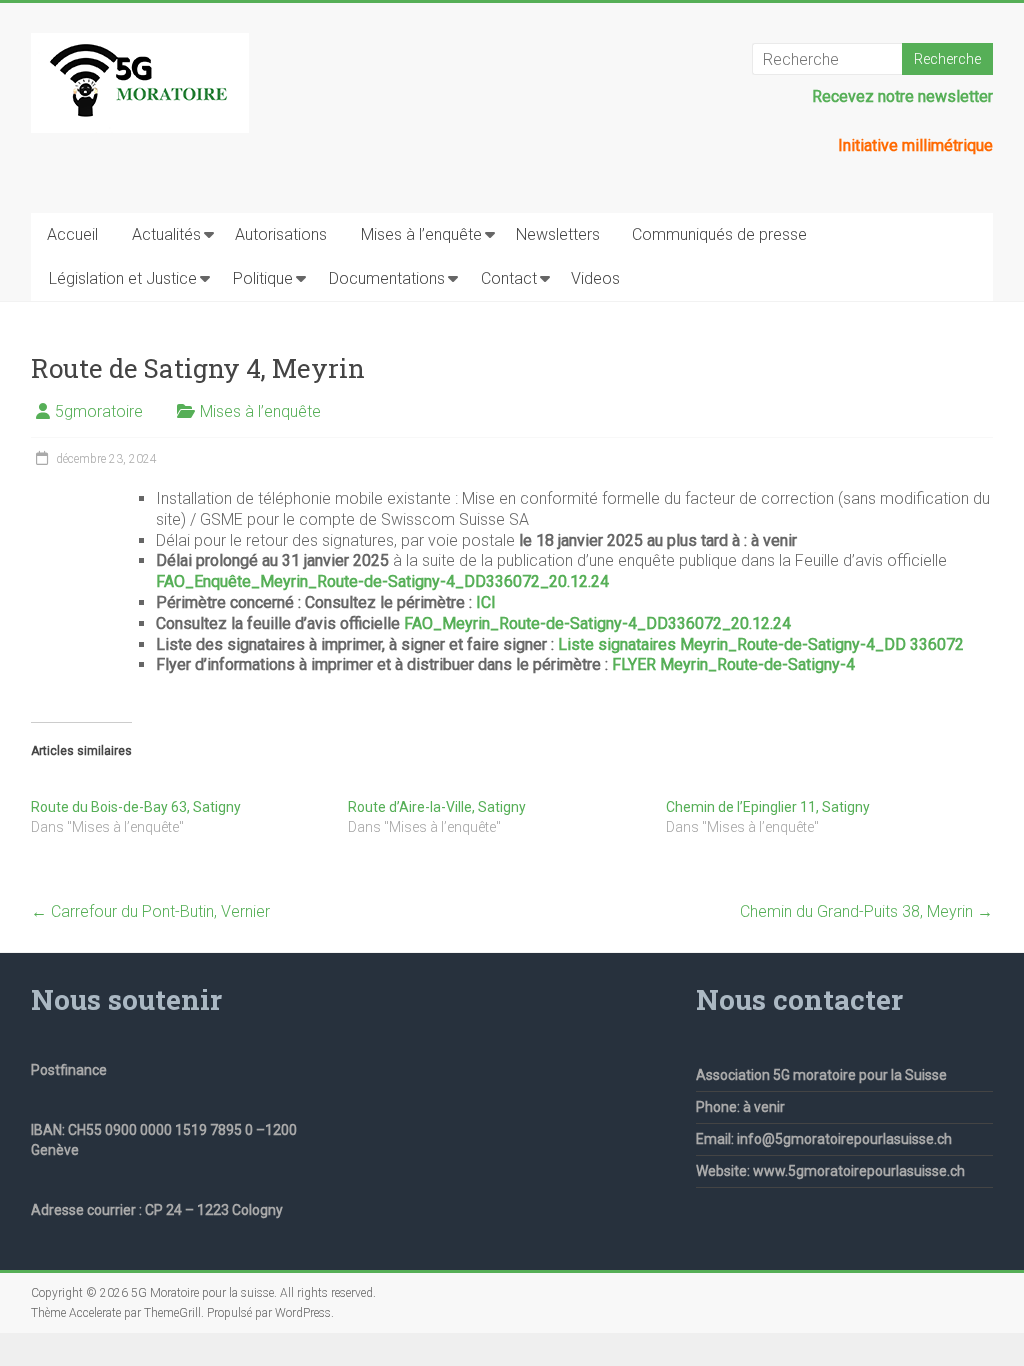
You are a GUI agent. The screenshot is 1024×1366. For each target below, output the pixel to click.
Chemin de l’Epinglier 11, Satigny (768, 807)
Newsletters (558, 234)
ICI (486, 602)
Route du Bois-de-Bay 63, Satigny (136, 807)
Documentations (387, 278)
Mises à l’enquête (421, 234)
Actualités (166, 234)
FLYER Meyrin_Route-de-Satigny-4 (733, 664)
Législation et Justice (123, 278)
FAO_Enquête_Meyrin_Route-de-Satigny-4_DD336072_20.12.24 (382, 581)
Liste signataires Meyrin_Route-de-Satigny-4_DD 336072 (761, 644)
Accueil (72, 234)
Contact (509, 278)
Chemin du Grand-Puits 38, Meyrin (866, 911)
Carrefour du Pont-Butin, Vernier (150, 911)
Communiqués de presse (719, 234)
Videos (595, 278)
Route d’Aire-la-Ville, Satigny (437, 807)
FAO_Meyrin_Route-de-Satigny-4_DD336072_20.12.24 (597, 623)
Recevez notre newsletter (902, 96)
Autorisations (281, 234)
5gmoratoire (99, 411)
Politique (263, 278)
